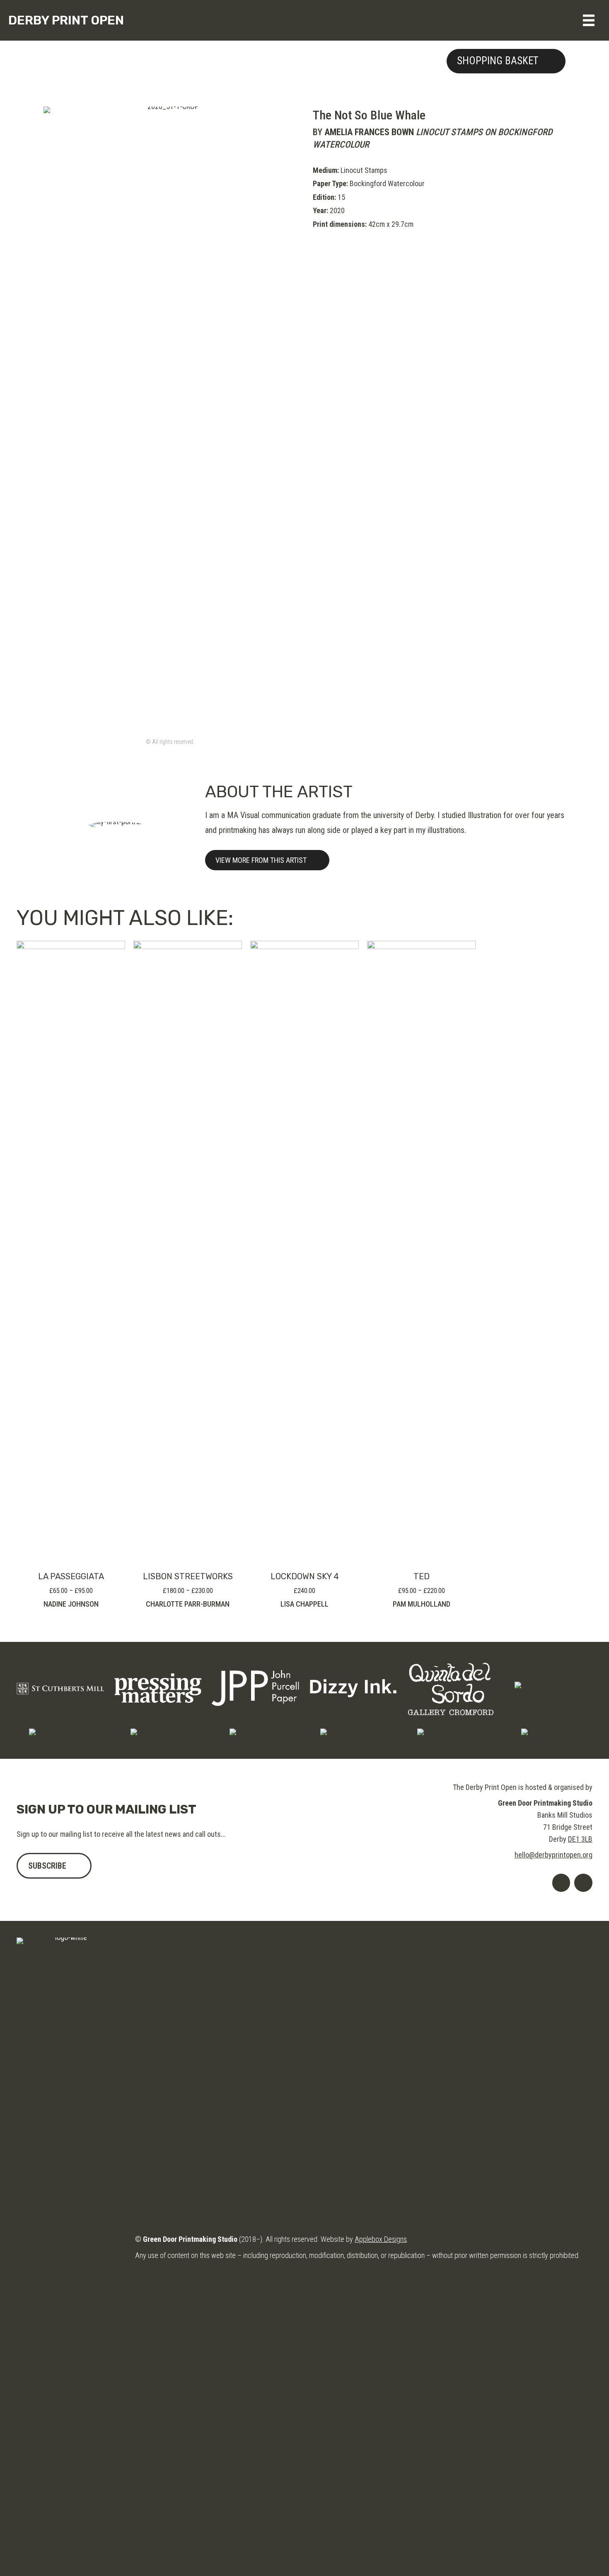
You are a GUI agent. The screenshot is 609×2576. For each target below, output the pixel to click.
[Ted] (421, 1251)
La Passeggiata (71, 1576)
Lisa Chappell (304, 1604)
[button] (506, 61)
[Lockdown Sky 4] (304, 1251)
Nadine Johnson (71, 1604)
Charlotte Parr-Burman (188, 1604)
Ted (422, 1576)
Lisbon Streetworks (188, 1576)
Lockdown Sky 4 (305, 1576)
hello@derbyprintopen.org (553, 1855)
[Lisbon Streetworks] (188, 1251)
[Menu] (589, 20)
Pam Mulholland (422, 1604)
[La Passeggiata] (71, 1251)
